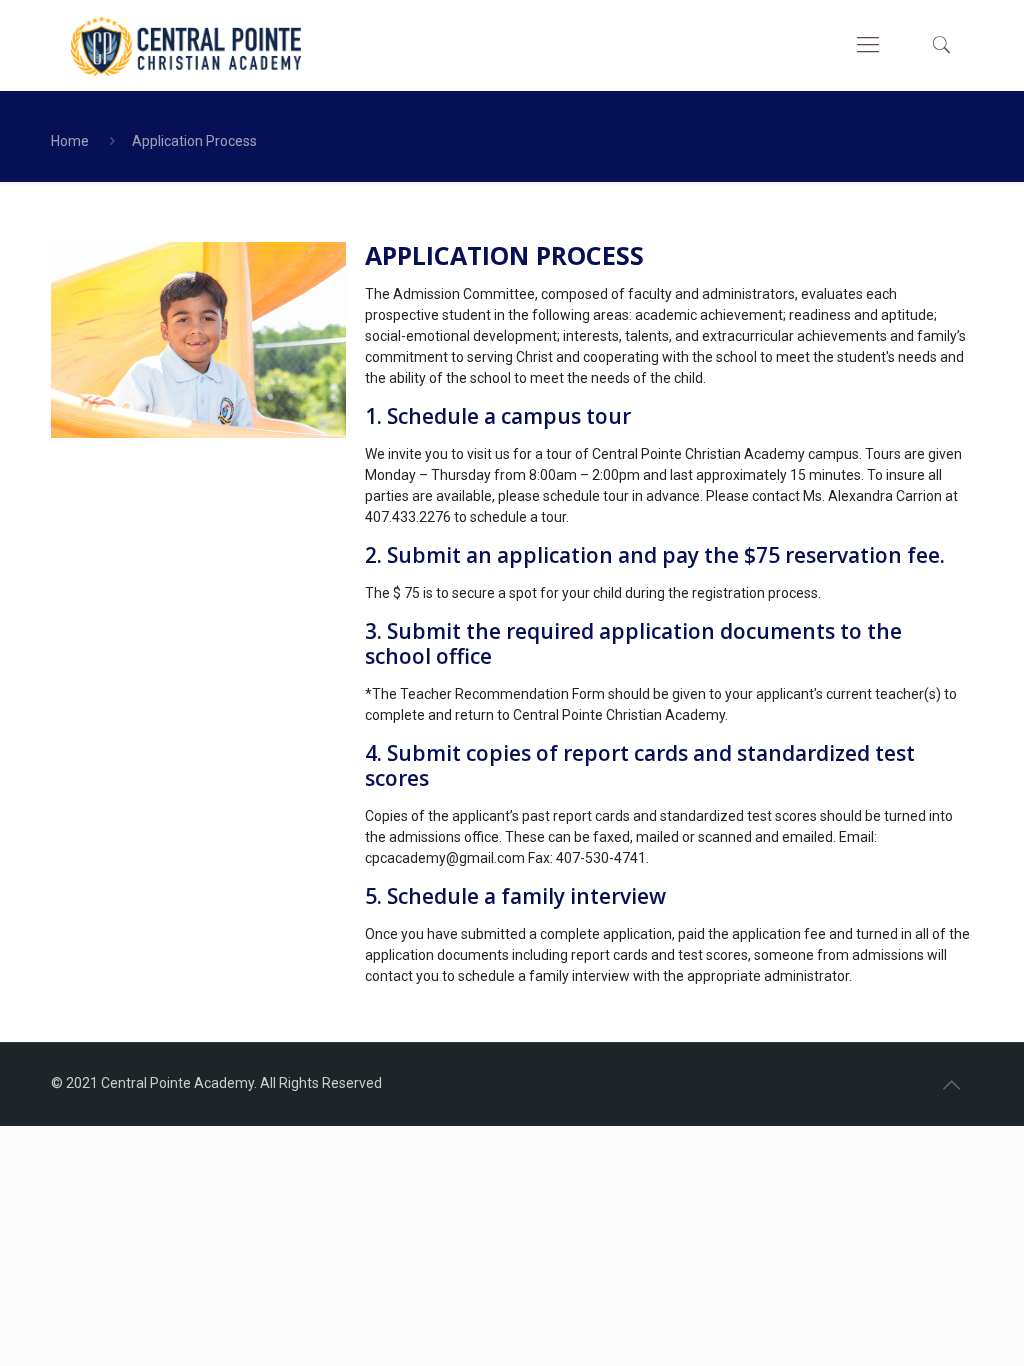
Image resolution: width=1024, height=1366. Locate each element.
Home (70, 141)
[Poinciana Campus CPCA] (186, 45)
